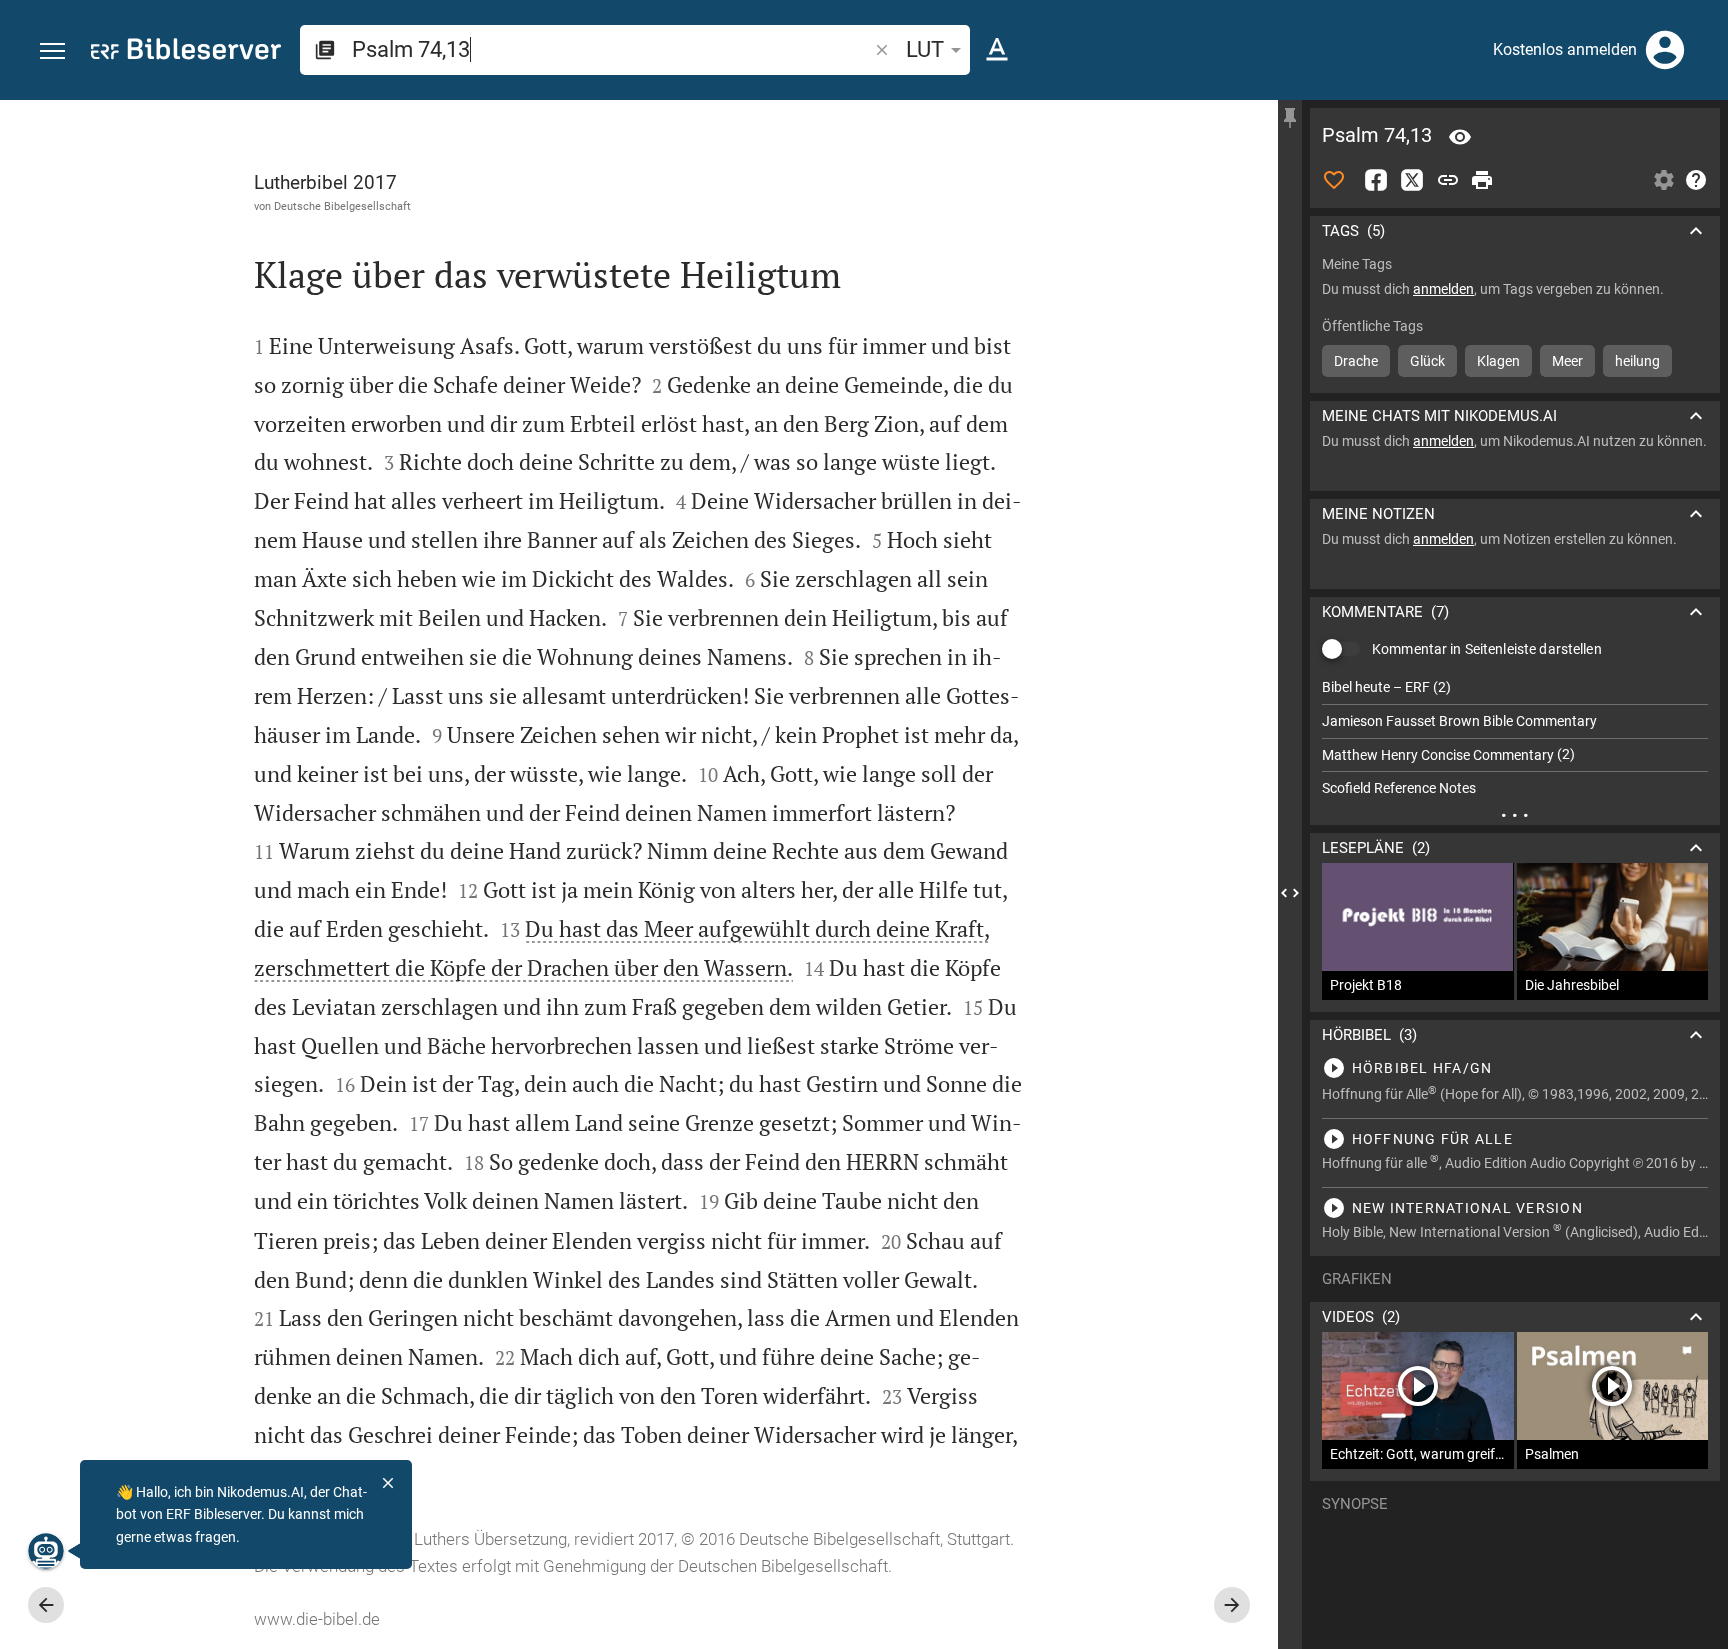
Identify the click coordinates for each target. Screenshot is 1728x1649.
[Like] (1334, 180)
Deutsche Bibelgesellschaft (342, 206)
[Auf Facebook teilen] (1376, 180)
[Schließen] (388, 1483)
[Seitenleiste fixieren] (1290, 118)
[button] (52, 51)
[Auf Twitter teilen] (1412, 180)
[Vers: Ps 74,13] (1460, 137)
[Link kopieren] (1448, 180)
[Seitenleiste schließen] (1290, 892)
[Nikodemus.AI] (46, 1551)
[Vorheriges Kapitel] (46, 1605)
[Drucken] (1482, 180)
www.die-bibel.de (317, 1619)
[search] (611, 49)
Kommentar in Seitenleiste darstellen (1487, 649)
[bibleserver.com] (186, 52)
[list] (1515, 738)
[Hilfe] (1696, 180)
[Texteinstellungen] (997, 50)
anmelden (1443, 289)
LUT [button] (925, 49)
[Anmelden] (1665, 50)
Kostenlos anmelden (1565, 49)
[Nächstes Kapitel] (1232, 1605)
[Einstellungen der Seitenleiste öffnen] (1664, 180)
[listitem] (1515, 687)
